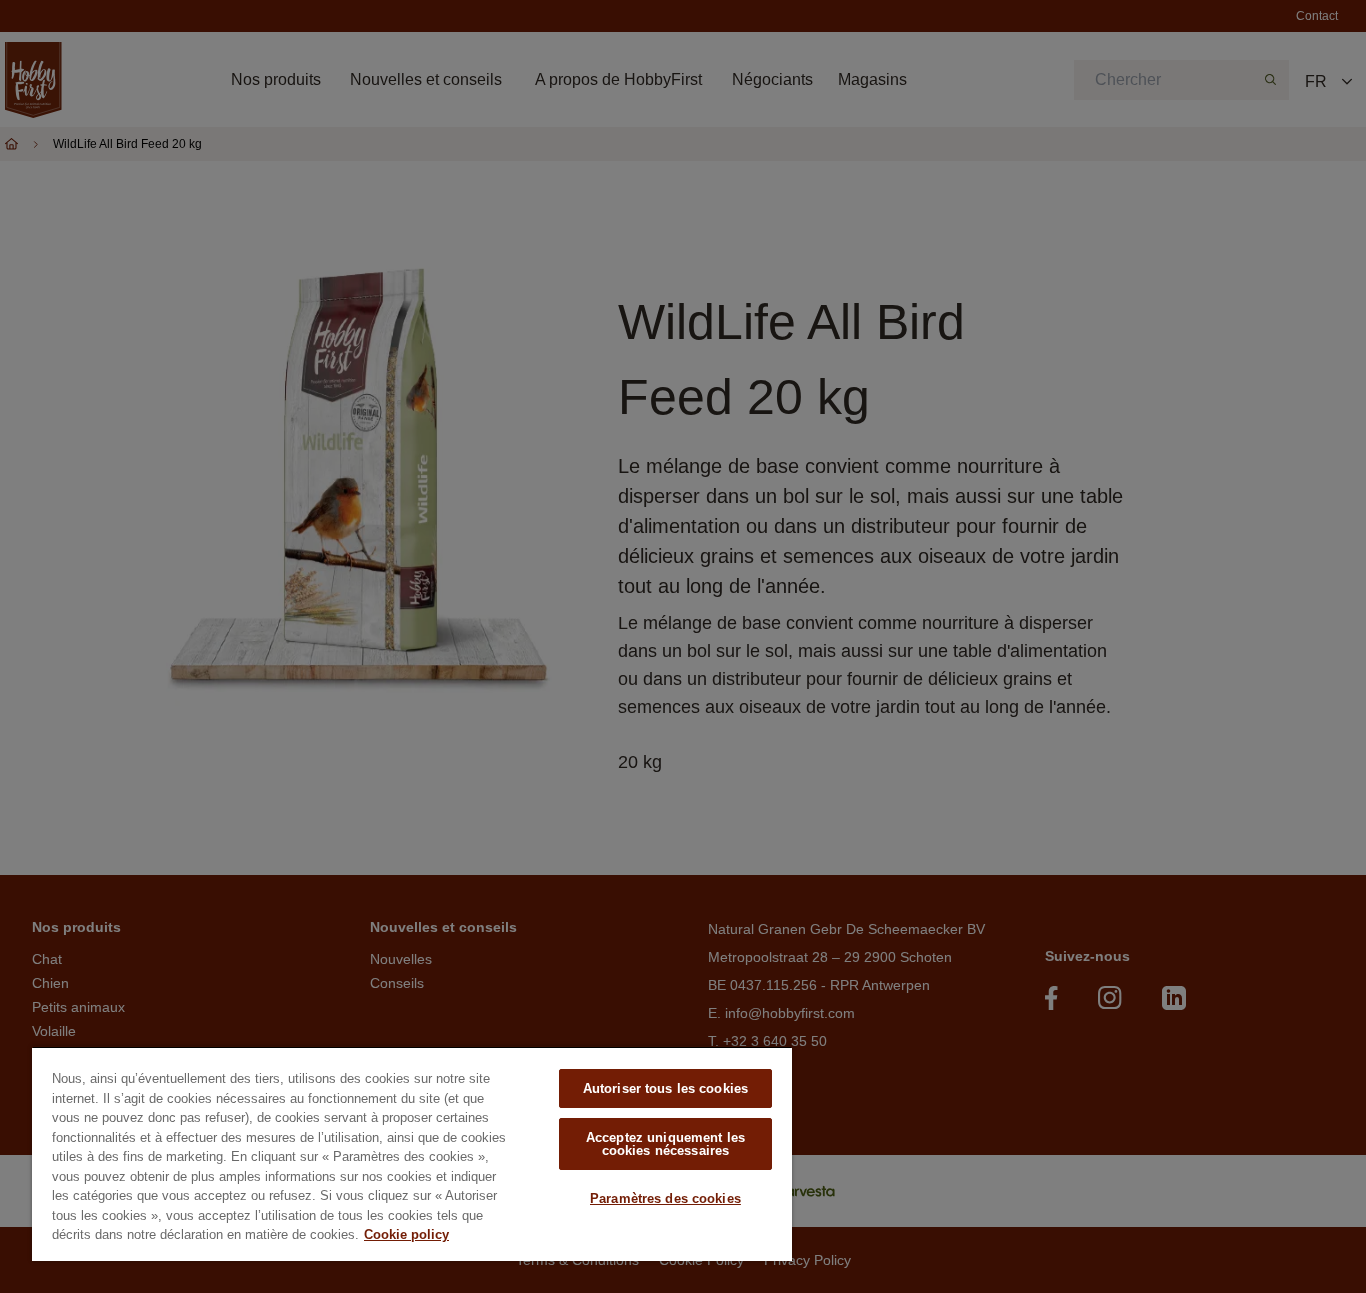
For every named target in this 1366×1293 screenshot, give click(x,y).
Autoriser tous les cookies (665, 1088)
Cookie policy (406, 1234)
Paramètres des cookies (665, 1198)
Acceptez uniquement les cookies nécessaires (665, 1144)
